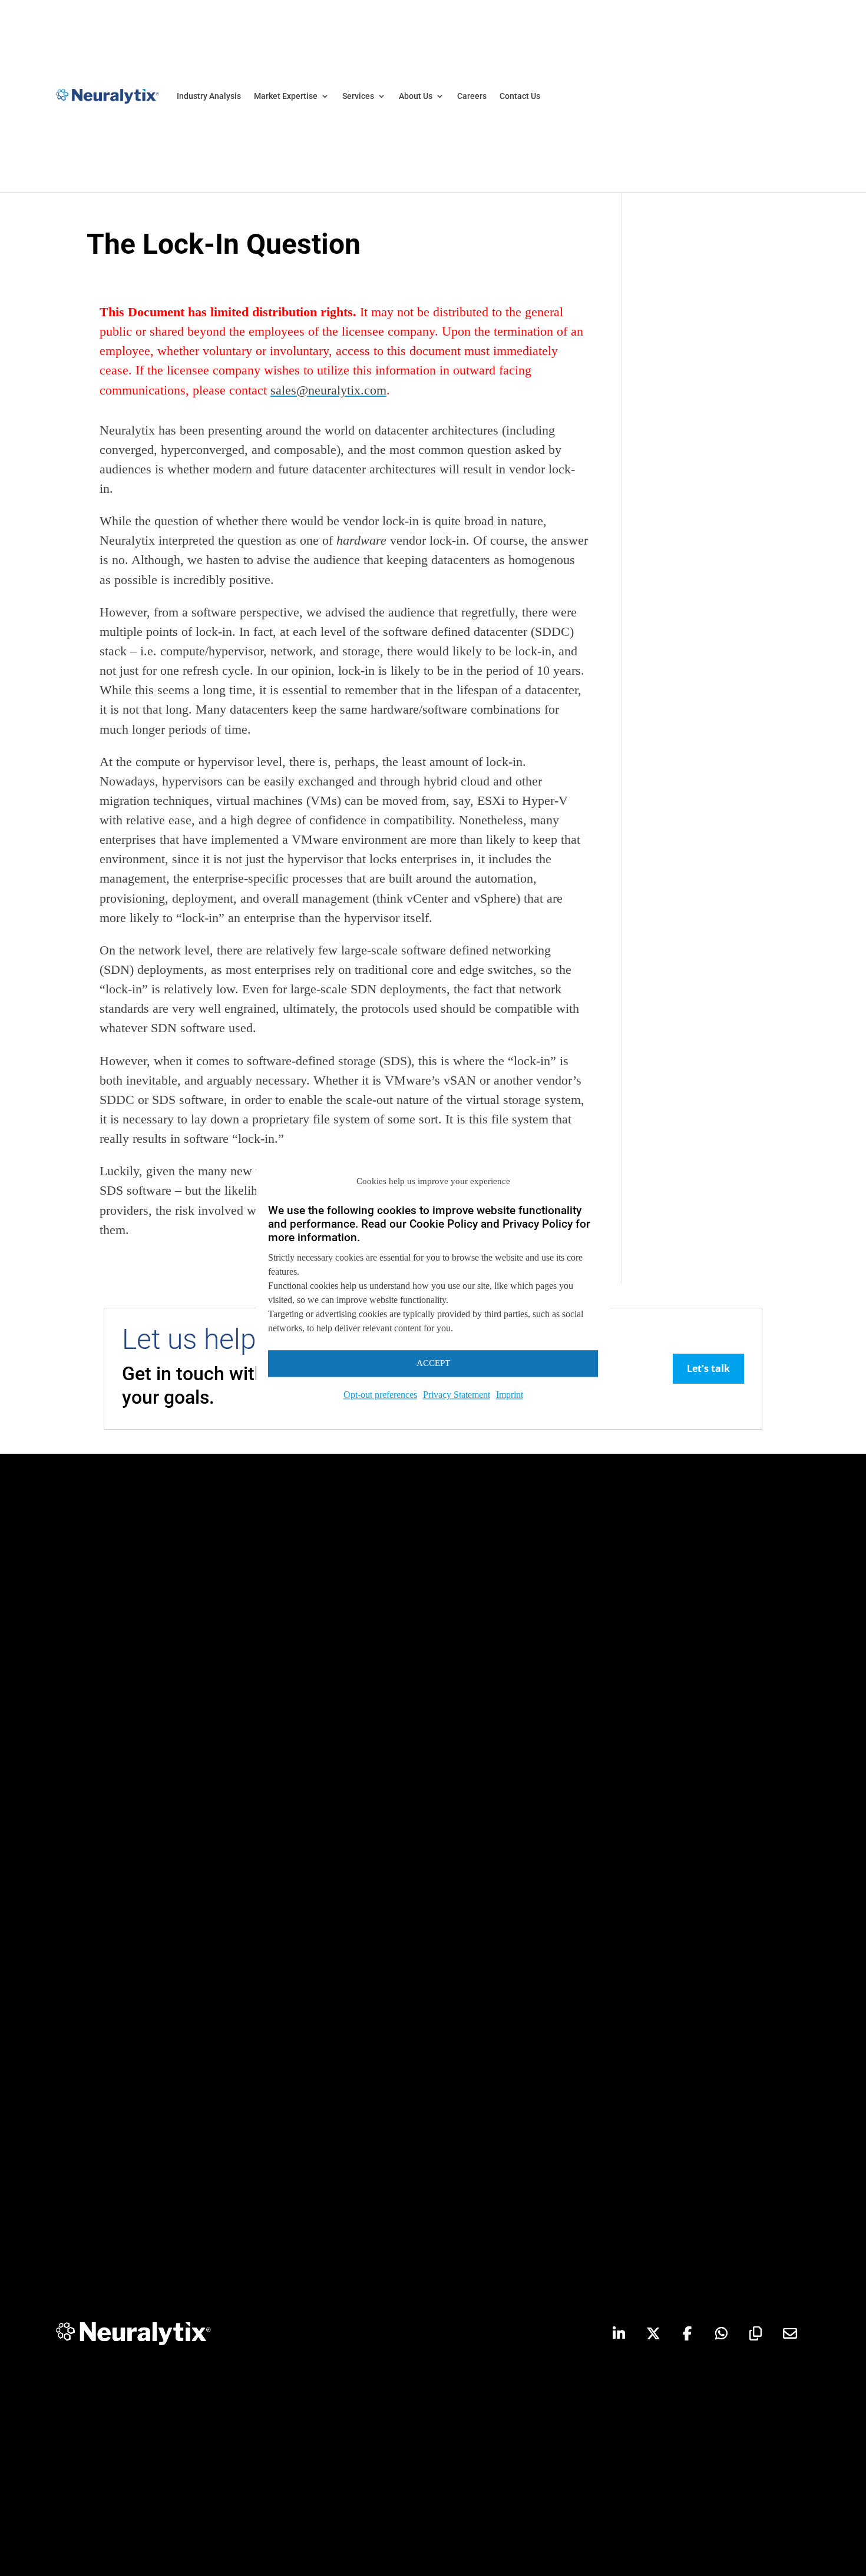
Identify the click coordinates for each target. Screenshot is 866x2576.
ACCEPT (433, 1363)
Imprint (510, 1395)
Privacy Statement (457, 1395)
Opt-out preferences (380, 1395)
